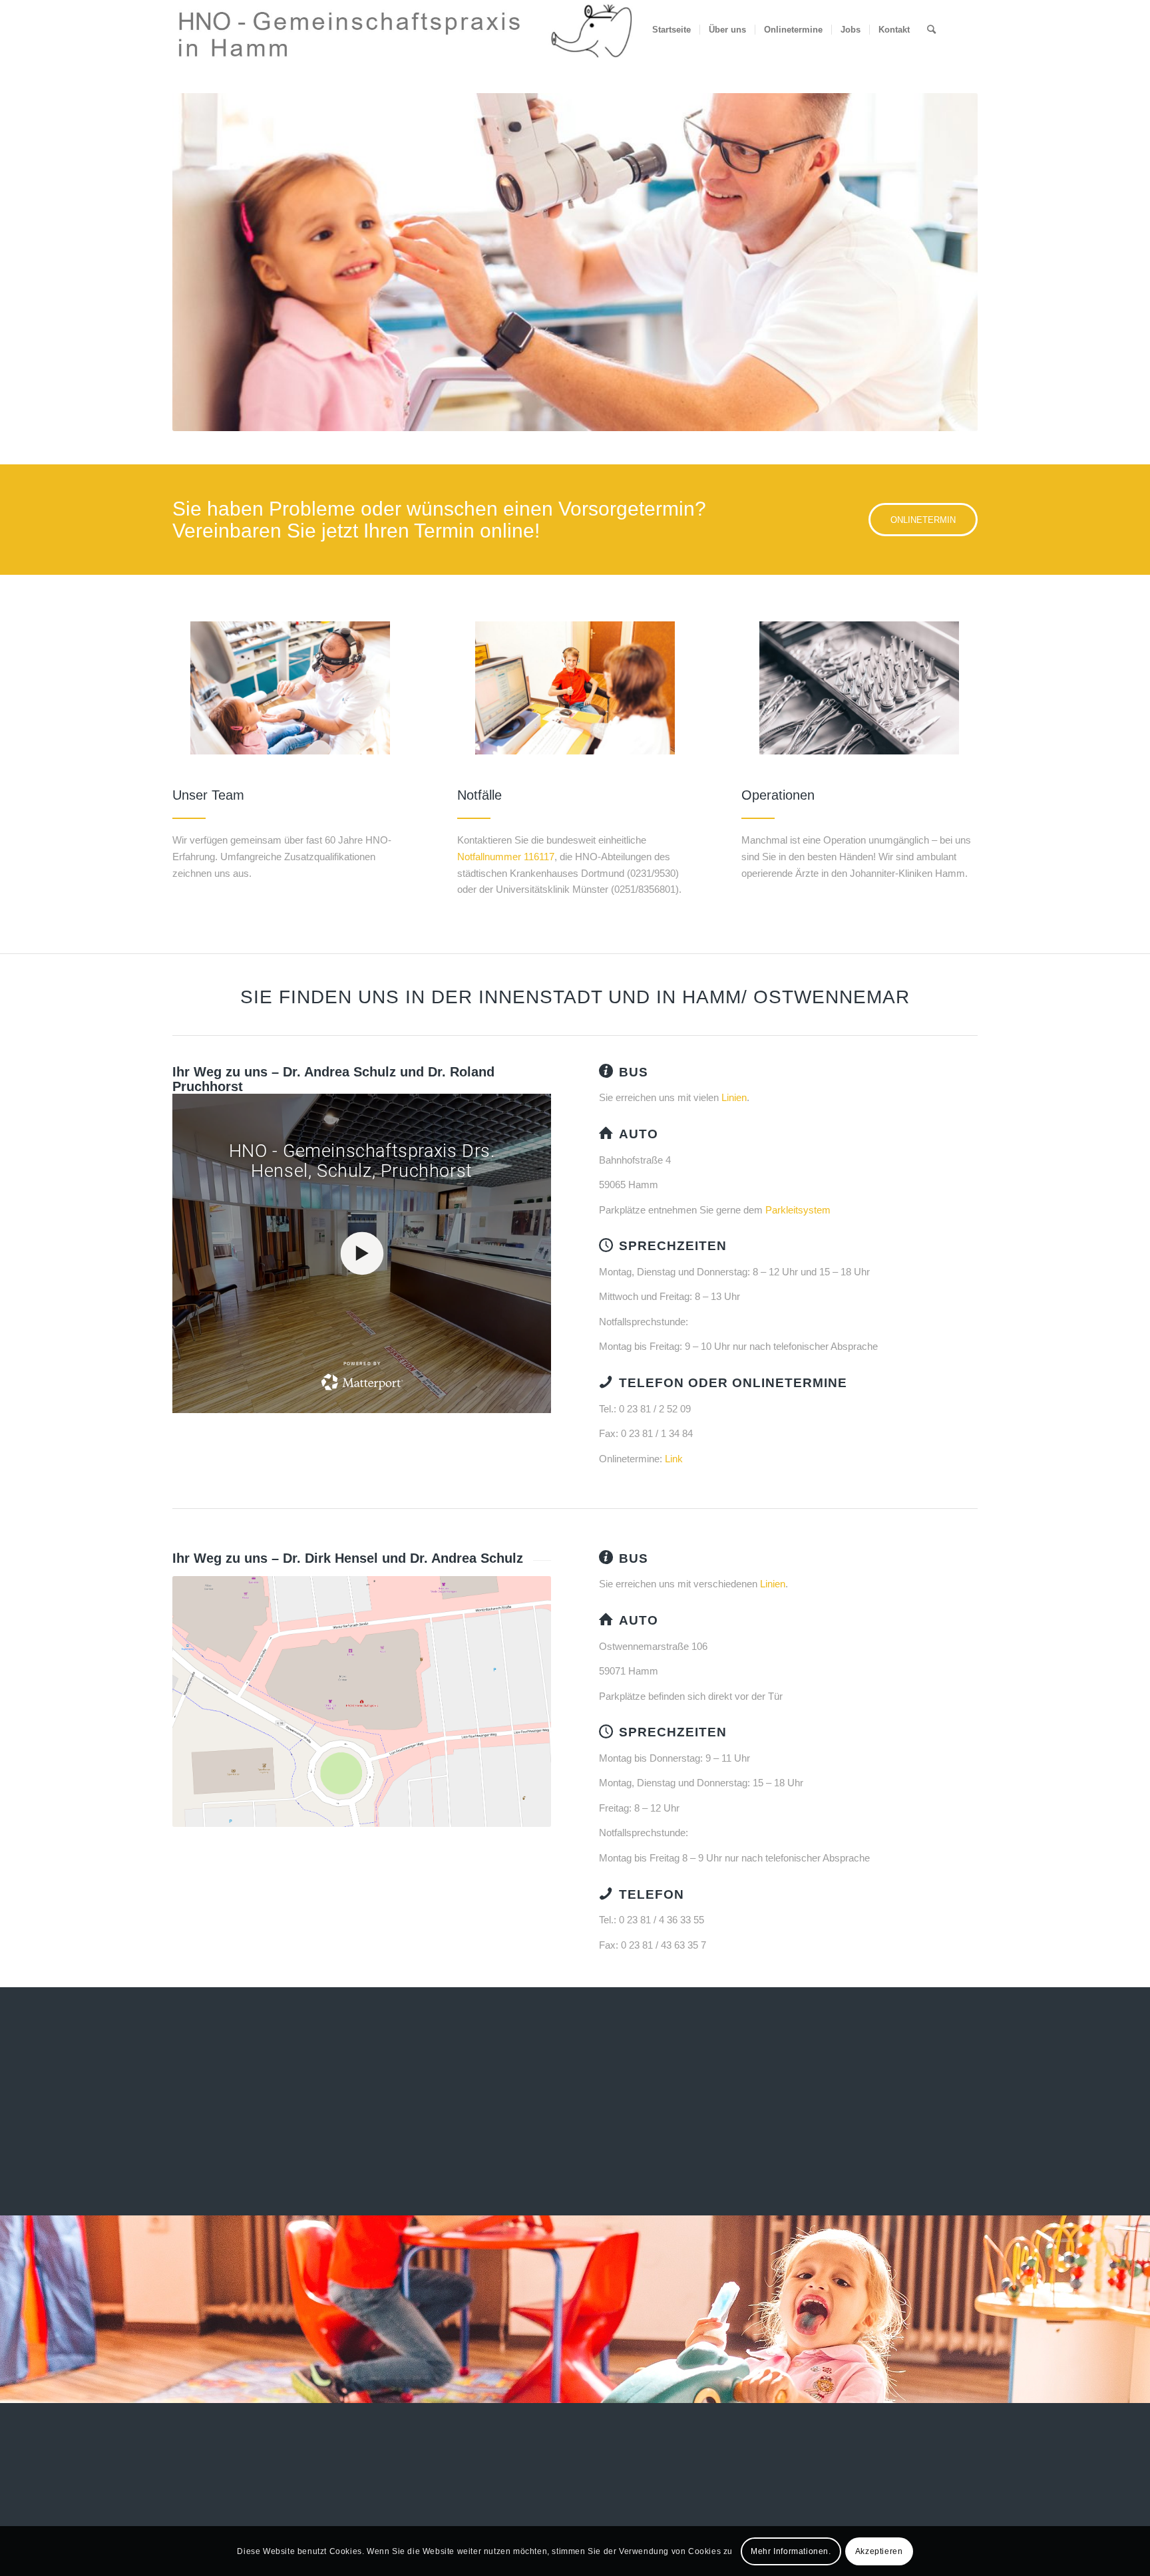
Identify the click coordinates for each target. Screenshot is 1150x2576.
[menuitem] (671, 30)
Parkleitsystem (798, 1210)
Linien (734, 1097)
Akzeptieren (879, 2551)
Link (674, 1459)
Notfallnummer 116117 (506, 857)
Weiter (948, 262)
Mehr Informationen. (791, 2551)
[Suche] (931, 30)
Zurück (202, 262)
